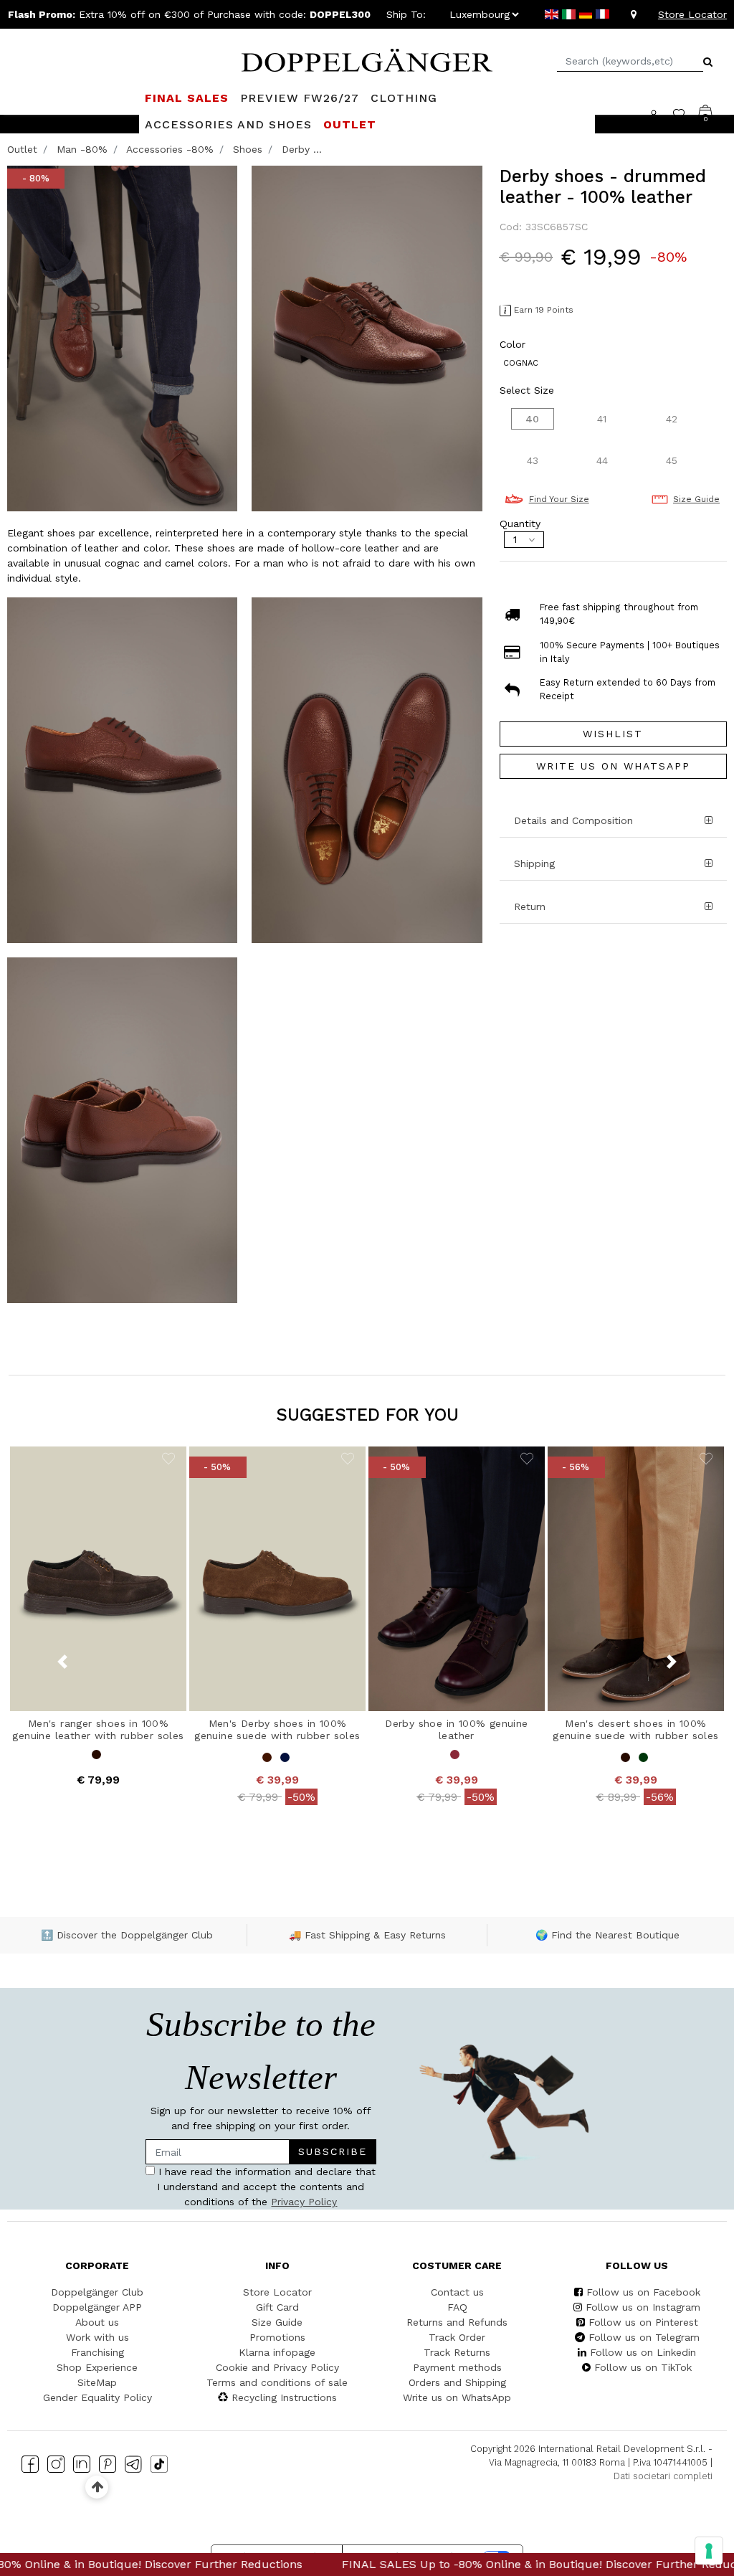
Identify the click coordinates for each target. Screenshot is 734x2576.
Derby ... (302, 149)
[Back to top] (97, 2487)
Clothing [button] (404, 98)
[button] (613, 864)
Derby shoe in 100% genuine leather (456, 1729)
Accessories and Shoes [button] (228, 124)
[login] (661, 114)
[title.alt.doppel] (367, 59)
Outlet (22, 149)
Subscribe (333, 2151)
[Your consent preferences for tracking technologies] (709, 2551)
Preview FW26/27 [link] (300, 98)
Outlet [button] (350, 124)
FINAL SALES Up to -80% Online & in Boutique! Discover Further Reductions (369, 2564)
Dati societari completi (663, 2476)
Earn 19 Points (544, 310)
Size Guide (696, 499)
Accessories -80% (170, 149)
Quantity (520, 524)
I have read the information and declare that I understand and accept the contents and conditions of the (265, 2187)
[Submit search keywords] (708, 62)
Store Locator (692, 14)
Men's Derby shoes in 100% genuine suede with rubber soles (277, 1729)
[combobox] (630, 61)
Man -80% (82, 149)
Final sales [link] (187, 98)
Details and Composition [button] (573, 820)
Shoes (248, 149)
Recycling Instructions (284, 2397)
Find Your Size (559, 499)
